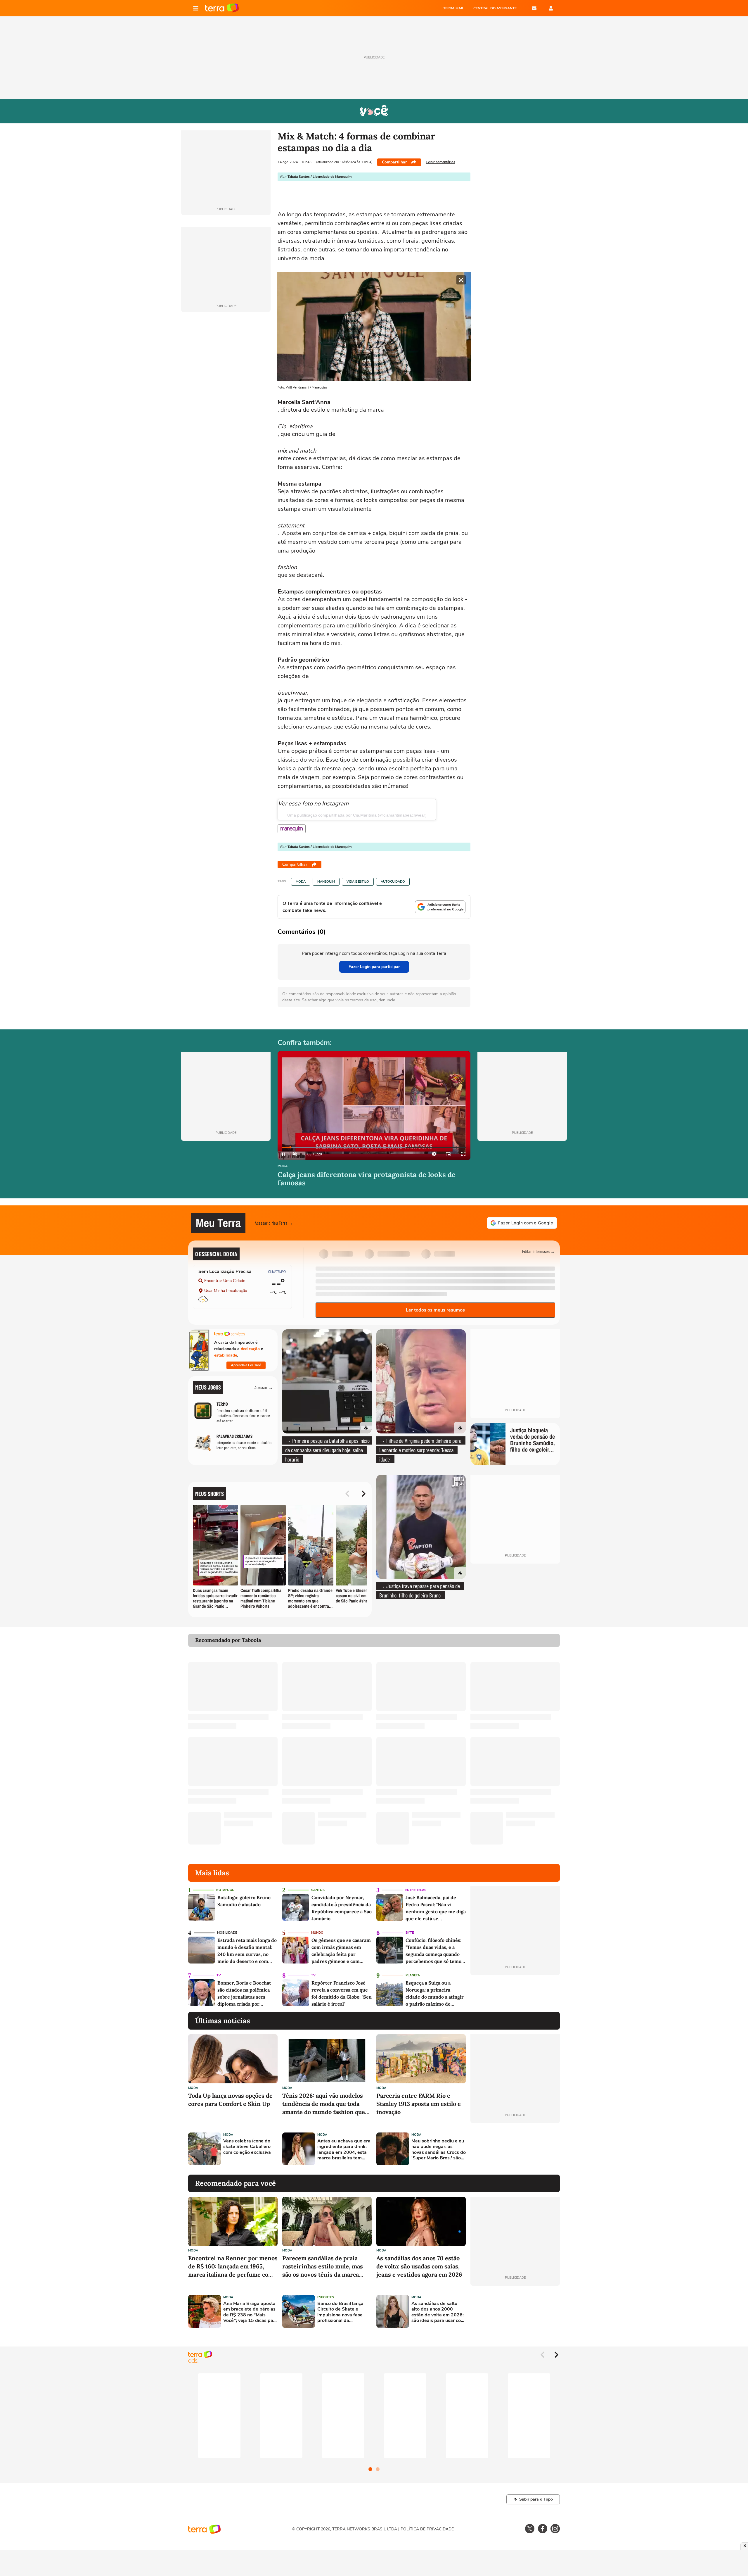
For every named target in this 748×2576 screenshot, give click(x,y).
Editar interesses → (539, 1251)
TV (219, 1975)
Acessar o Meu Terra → (274, 1223)
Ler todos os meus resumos (435, 1310)
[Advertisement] (515, 2149)
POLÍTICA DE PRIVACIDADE (427, 2529)
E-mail (534, 8)
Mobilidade (227, 1933)
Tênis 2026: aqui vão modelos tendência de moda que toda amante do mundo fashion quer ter (325, 2104)
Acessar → (264, 1387)
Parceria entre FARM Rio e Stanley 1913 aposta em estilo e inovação (419, 2104)
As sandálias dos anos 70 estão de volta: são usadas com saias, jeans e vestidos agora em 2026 (419, 2266)
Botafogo (225, 1890)
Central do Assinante (495, 8)
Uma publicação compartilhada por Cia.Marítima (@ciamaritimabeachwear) (357, 815)
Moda (301, 882)
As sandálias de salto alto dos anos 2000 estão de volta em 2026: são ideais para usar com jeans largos (438, 2312)
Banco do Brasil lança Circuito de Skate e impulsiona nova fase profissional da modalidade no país (340, 2312)
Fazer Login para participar (374, 967)
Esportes (326, 2297)
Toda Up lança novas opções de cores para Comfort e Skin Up (230, 2100)
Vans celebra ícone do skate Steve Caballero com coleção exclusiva (247, 2147)
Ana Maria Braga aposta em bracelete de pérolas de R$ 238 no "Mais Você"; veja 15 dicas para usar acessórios (250, 2312)
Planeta (413, 1975)
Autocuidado (393, 882)
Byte (410, 1933)
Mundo (317, 1933)
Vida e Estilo (358, 882)
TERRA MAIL (454, 8)
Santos (318, 1890)
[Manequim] (292, 829)
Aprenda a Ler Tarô (246, 1365)
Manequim (326, 882)
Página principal (222, 8)
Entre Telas (416, 1890)
